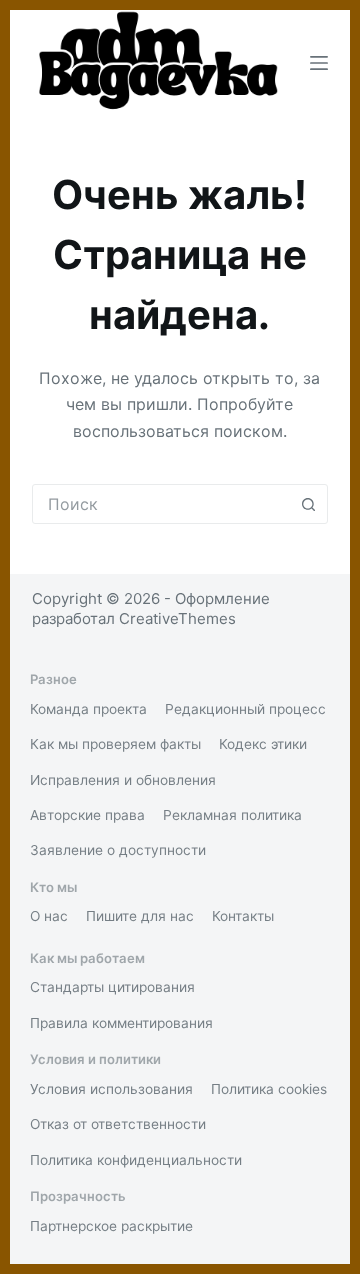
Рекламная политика (232, 815)
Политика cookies (269, 1089)
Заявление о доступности (118, 850)
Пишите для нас (140, 916)
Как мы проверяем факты (115, 744)
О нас (49, 916)
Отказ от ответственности (118, 1124)
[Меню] (319, 63)
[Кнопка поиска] (308, 504)
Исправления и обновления (123, 780)
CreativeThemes (177, 618)
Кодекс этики (263, 744)
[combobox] (161, 504)
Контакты (243, 916)
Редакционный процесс (245, 709)
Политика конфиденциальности (136, 1160)
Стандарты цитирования (112, 987)
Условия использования (111, 1089)
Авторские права (87, 815)
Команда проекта (88, 709)
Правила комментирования (121, 1023)
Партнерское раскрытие (111, 1226)
